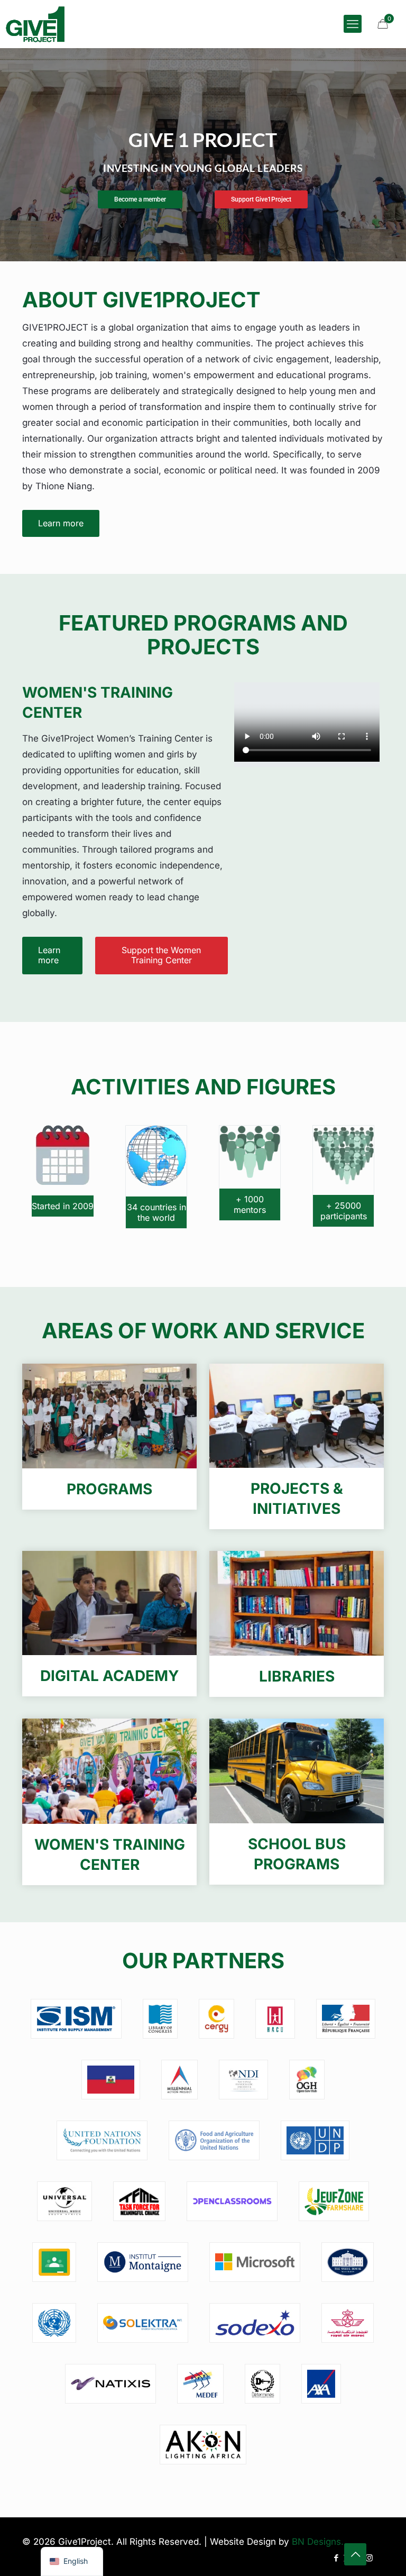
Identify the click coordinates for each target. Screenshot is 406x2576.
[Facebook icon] (336, 2558)
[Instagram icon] (369, 2558)
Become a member (140, 199)
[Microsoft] (255, 2262)
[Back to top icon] (355, 2554)
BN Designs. (318, 2542)
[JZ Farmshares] (334, 2201)
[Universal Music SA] (64, 2201)
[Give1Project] (35, 24)
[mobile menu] (353, 24)
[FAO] (214, 2140)
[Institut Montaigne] (143, 2262)
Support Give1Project (261, 199)
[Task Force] (140, 2201)
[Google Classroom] (54, 2262)
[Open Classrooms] (232, 2201)
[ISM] (76, 2019)
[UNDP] (315, 2140)
